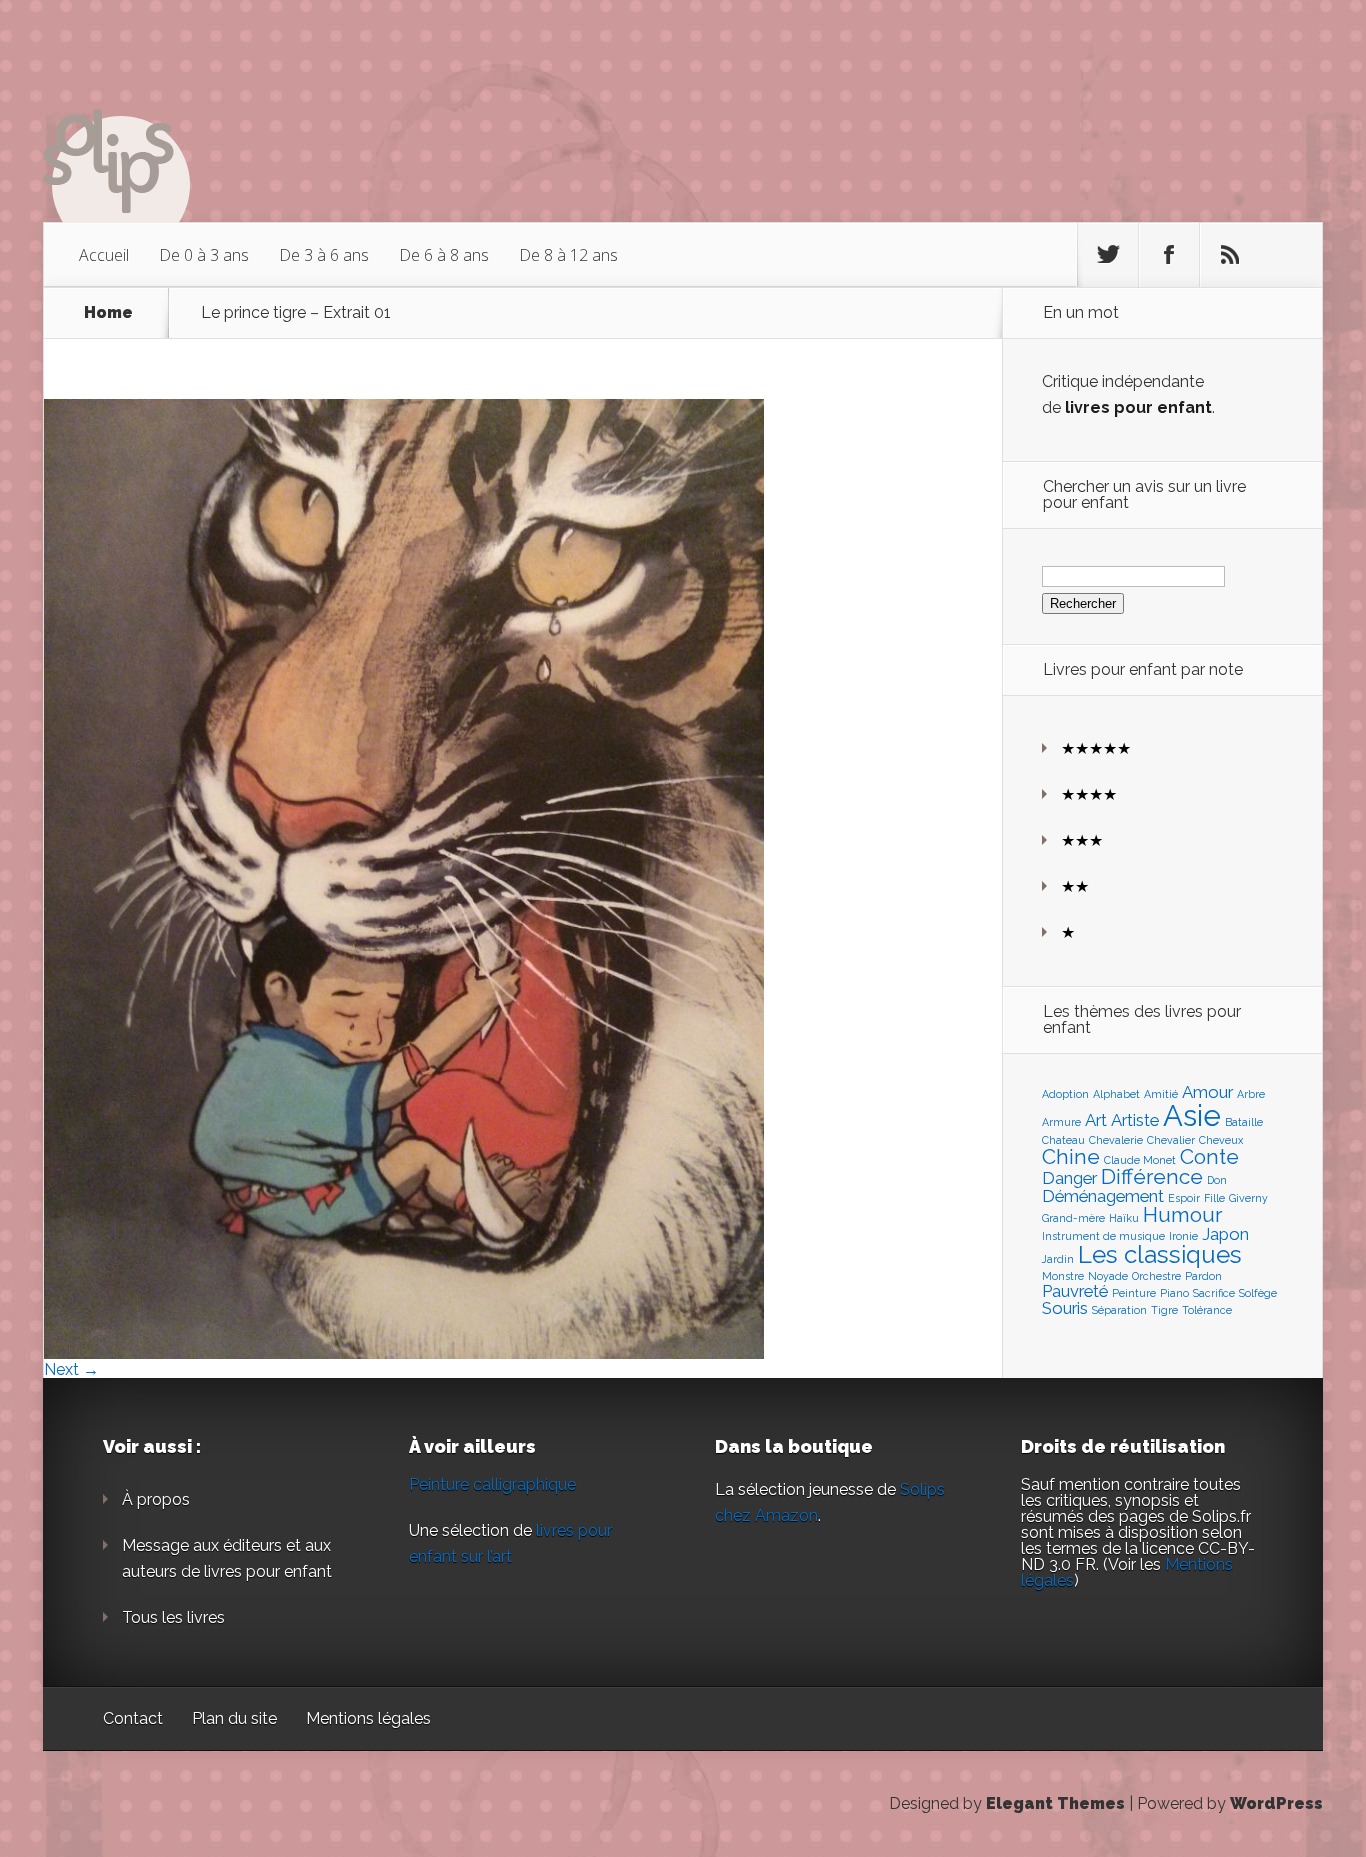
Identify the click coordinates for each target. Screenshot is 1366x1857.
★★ (1075, 886)
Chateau (1063, 1140)
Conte (1209, 1156)
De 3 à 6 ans (324, 255)
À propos (156, 1499)
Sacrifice (1214, 1293)
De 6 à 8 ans (444, 255)
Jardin (1058, 1259)
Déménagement (1103, 1196)
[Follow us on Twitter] (1108, 255)
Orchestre (1156, 1276)
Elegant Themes (1055, 1803)
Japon (1225, 1234)
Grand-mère (1073, 1218)
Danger (1069, 1178)
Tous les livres (173, 1617)
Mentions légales (368, 1718)
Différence (1152, 1176)
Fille (1214, 1198)
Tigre (1164, 1310)
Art (1096, 1120)
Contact (133, 1718)
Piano (1174, 1293)
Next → (71, 1369)
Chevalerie (1116, 1140)
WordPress (1276, 1803)
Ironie (1183, 1236)
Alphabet (1116, 1094)
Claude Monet (1140, 1160)
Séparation (1119, 1310)
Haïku (1124, 1218)
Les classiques (1160, 1254)
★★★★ (1089, 794)
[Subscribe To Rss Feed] (1230, 255)
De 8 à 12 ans (568, 255)
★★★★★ (1096, 748)
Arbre (1251, 1094)
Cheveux (1221, 1140)
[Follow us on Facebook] (1169, 255)
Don (1217, 1180)
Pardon (1203, 1276)
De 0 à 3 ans (204, 255)
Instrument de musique (1103, 1236)
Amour (1207, 1092)
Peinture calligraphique (492, 1484)
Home (108, 313)
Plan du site (234, 1718)
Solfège (1258, 1293)
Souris (1065, 1308)
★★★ (1082, 840)
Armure (1061, 1122)
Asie (1192, 1115)
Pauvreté (1075, 1291)
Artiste (1135, 1120)
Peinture (1134, 1293)
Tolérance (1207, 1310)
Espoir (1184, 1198)
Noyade (1108, 1276)
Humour (1182, 1214)
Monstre (1063, 1276)
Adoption (1065, 1094)
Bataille (1244, 1122)
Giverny (1248, 1198)
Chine (1071, 1156)
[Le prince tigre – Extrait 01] (404, 1353)
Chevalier (1171, 1140)
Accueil (104, 255)
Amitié (1161, 1094)
